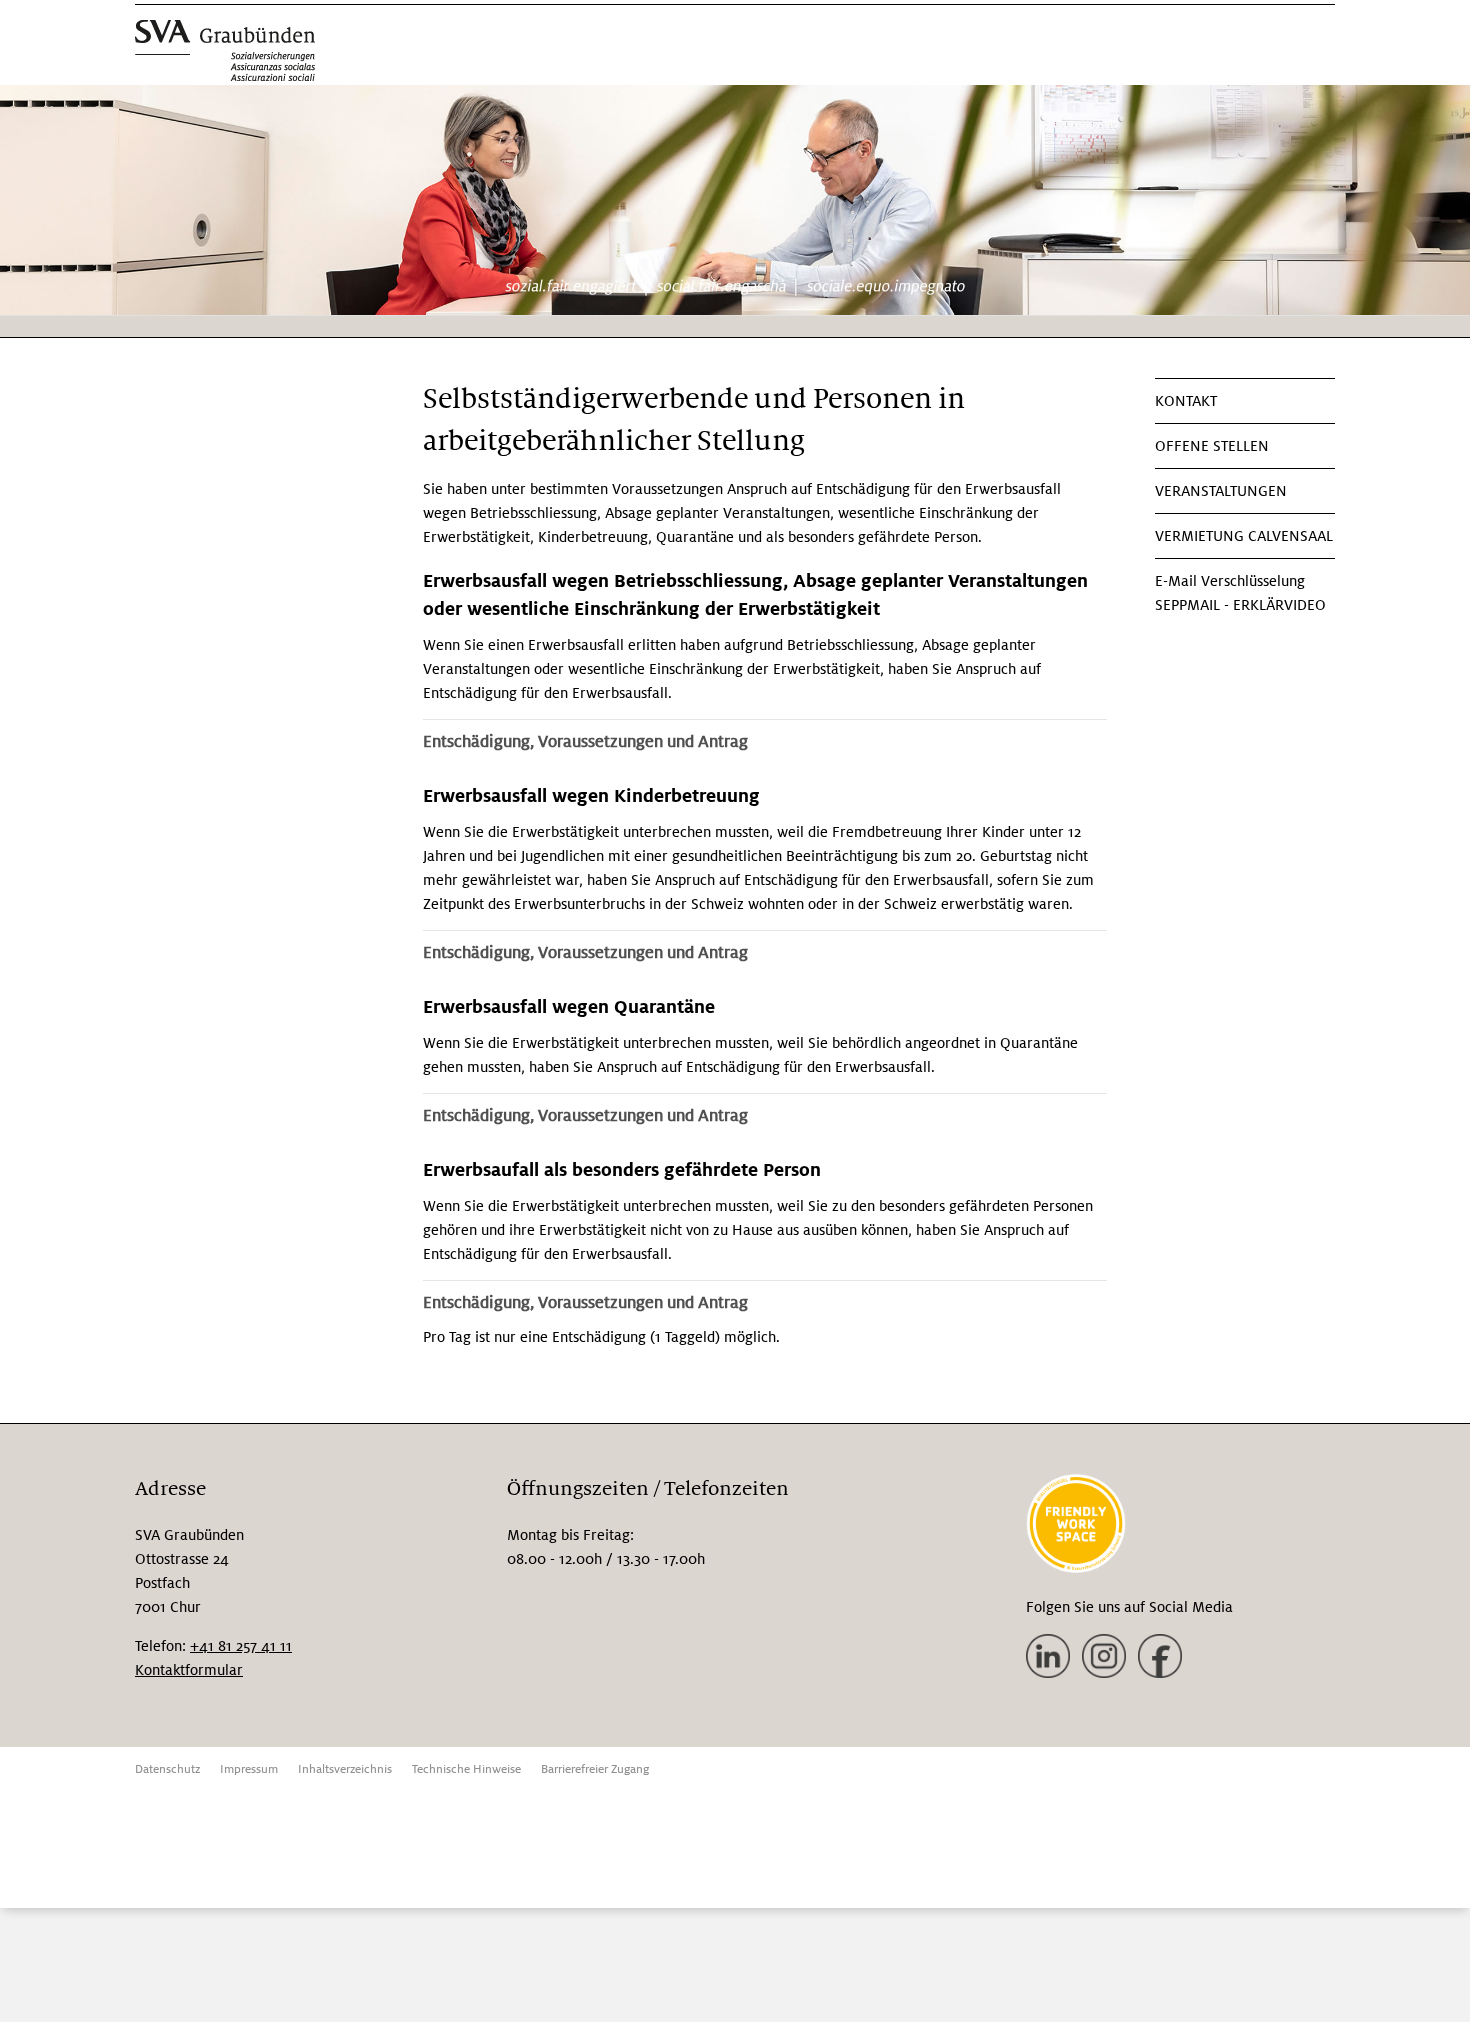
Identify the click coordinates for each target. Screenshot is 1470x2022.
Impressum (249, 1769)
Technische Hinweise (466, 1769)
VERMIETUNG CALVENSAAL (1244, 536)
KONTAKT (1186, 401)
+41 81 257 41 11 (241, 1646)
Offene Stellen (1212, 446)
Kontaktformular (189, 1670)
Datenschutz (167, 1769)
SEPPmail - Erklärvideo (1240, 605)
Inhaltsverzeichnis (345, 1769)
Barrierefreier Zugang (595, 1769)
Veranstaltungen (1221, 491)
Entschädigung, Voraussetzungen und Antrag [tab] (585, 742)
